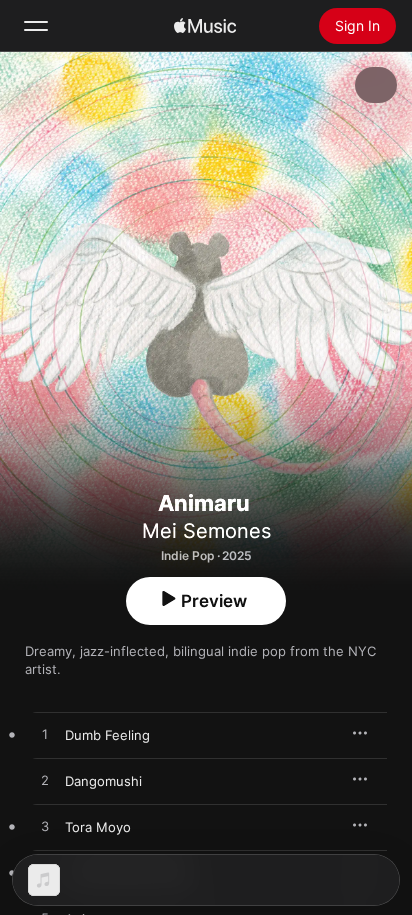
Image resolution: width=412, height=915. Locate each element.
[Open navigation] (36, 26)
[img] (205, 26)
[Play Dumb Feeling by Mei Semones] (45, 735)
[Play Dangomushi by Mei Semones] (45, 781)
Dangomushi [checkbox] (103, 781)
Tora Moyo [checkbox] (98, 827)
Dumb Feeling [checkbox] (107, 735)
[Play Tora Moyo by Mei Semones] (45, 827)
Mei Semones (206, 531)
